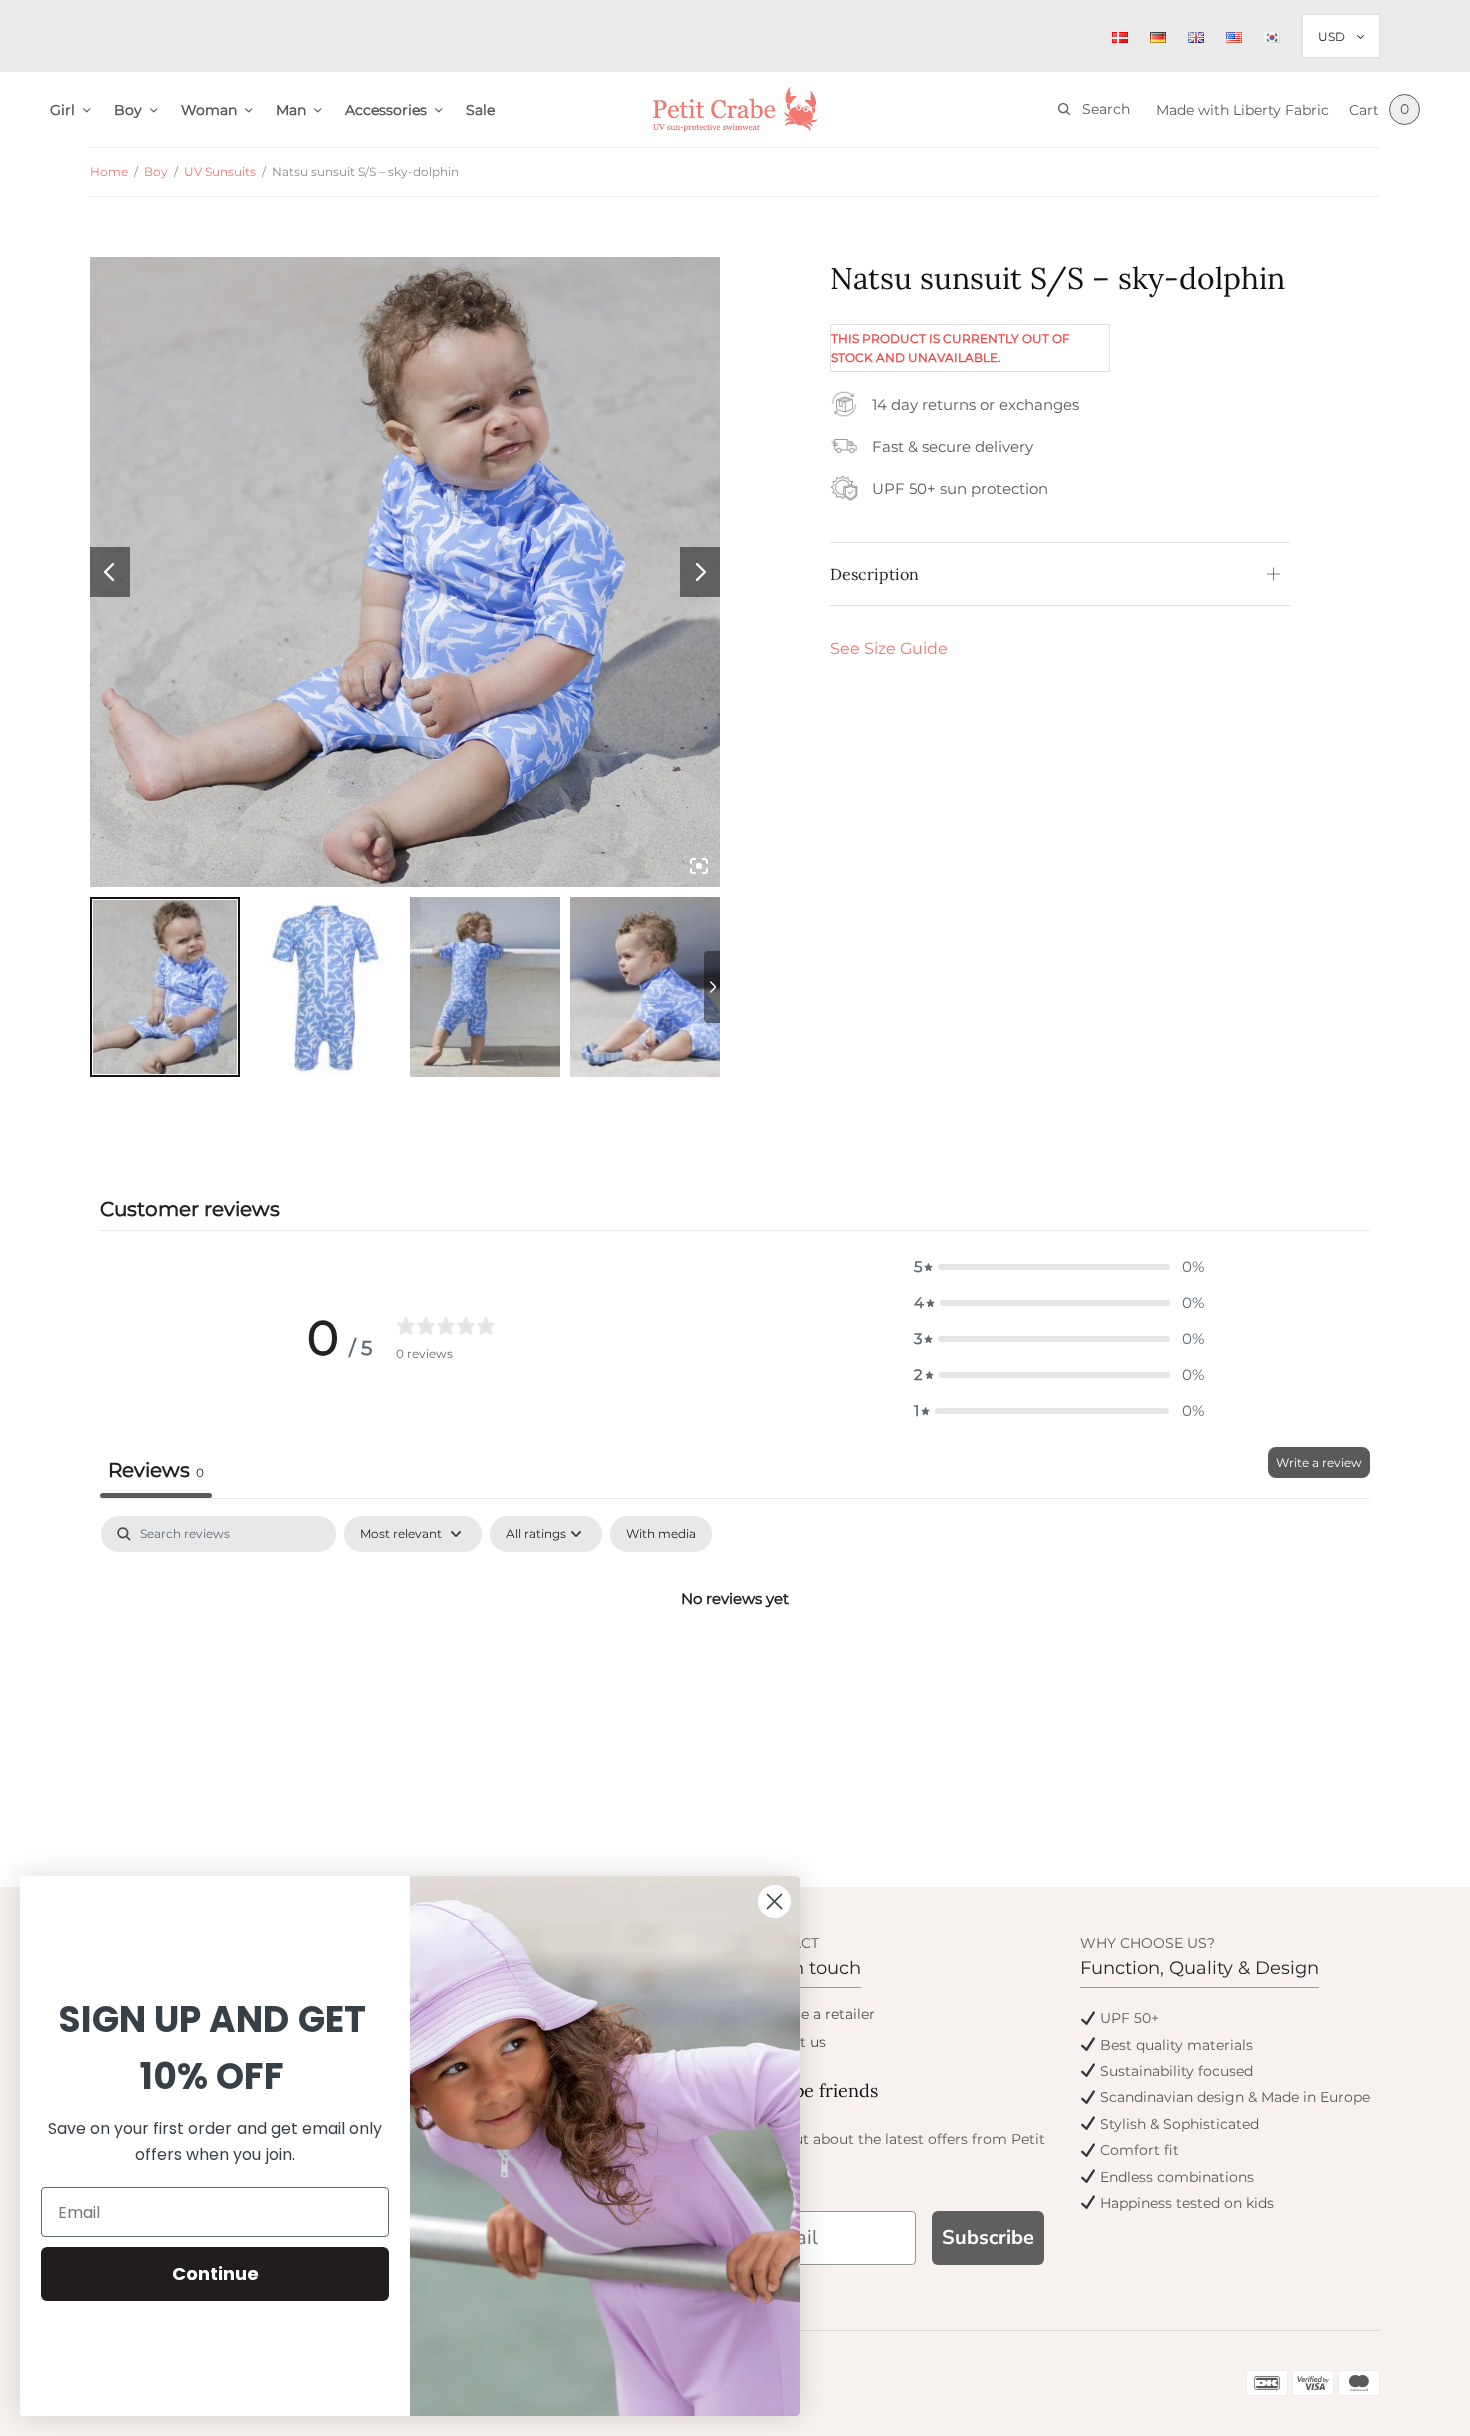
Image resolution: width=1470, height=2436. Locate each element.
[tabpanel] (735, 1666)
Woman (209, 110)
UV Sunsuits (220, 171)
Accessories (386, 110)
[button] (1059, 1267)
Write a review (1319, 1462)
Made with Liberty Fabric (1242, 110)
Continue (215, 2273)
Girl (62, 110)
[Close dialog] (774, 1901)
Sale (480, 110)
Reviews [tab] (156, 1470)
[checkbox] (661, 1534)
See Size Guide (889, 648)
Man (291, 110)
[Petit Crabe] (735, 109)
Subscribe (988, 2237)
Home (109, 171)
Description (874, 574)
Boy (128, 110)
